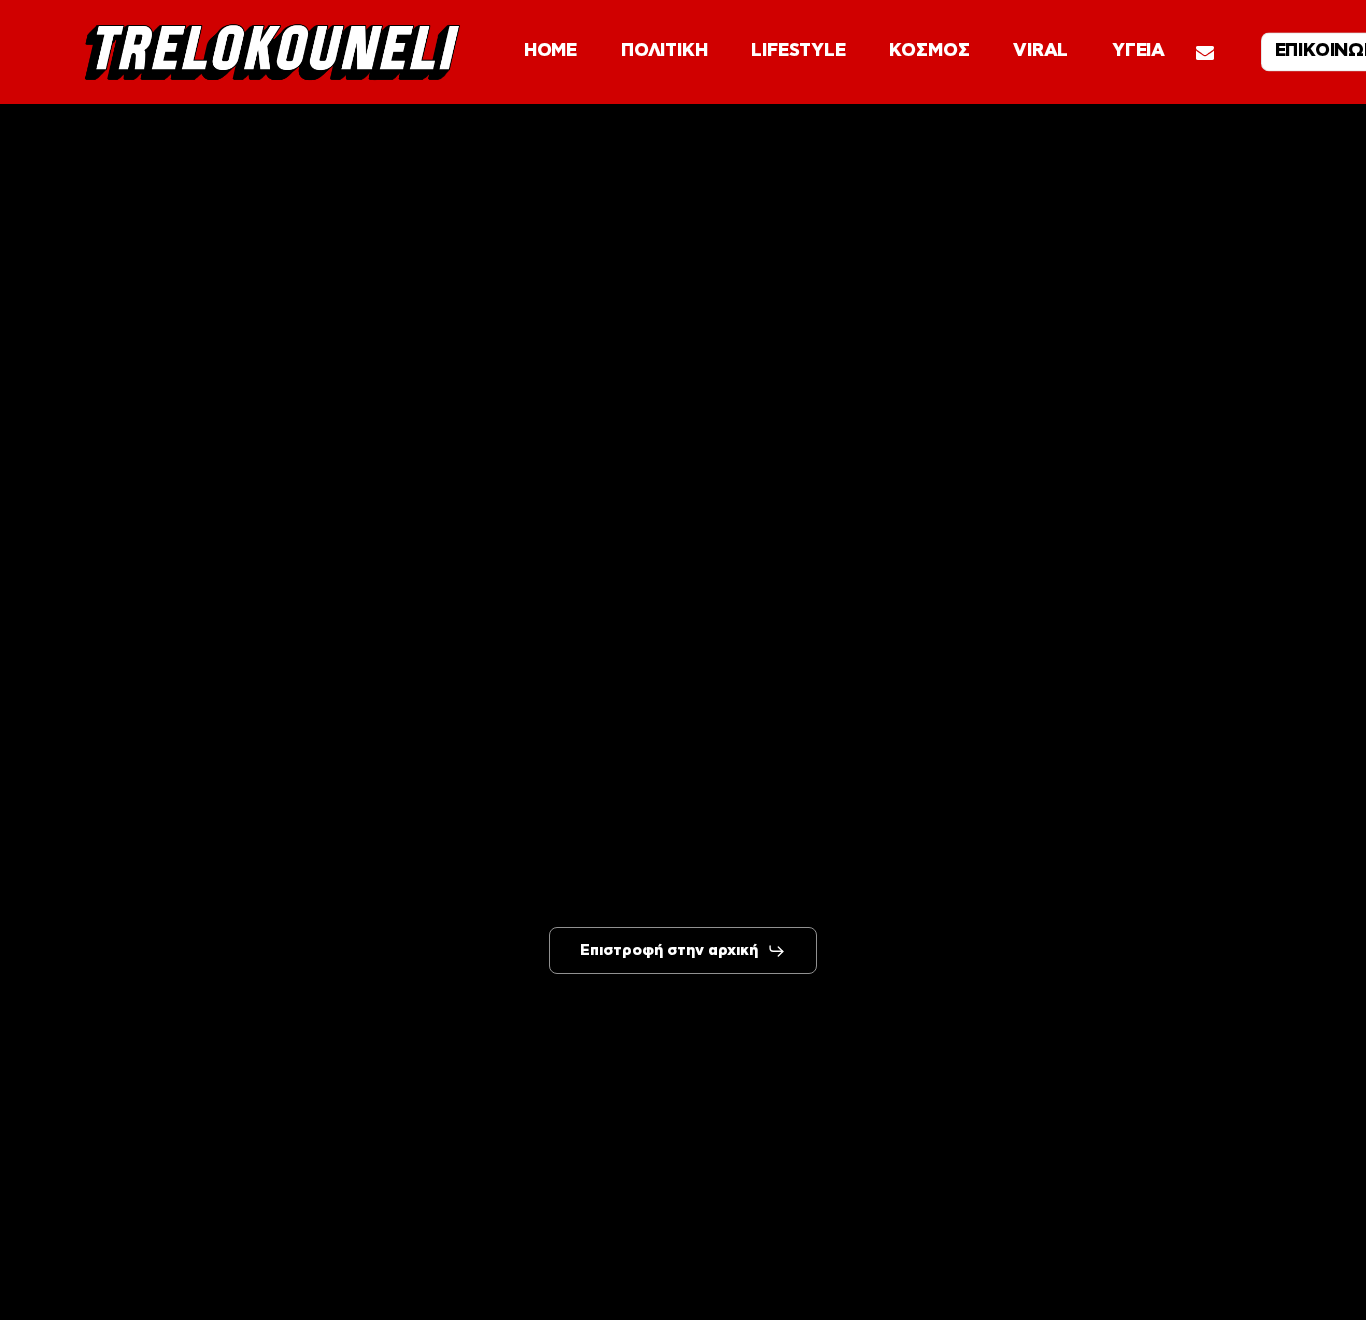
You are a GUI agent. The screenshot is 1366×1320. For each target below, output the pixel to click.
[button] (683, 951)
